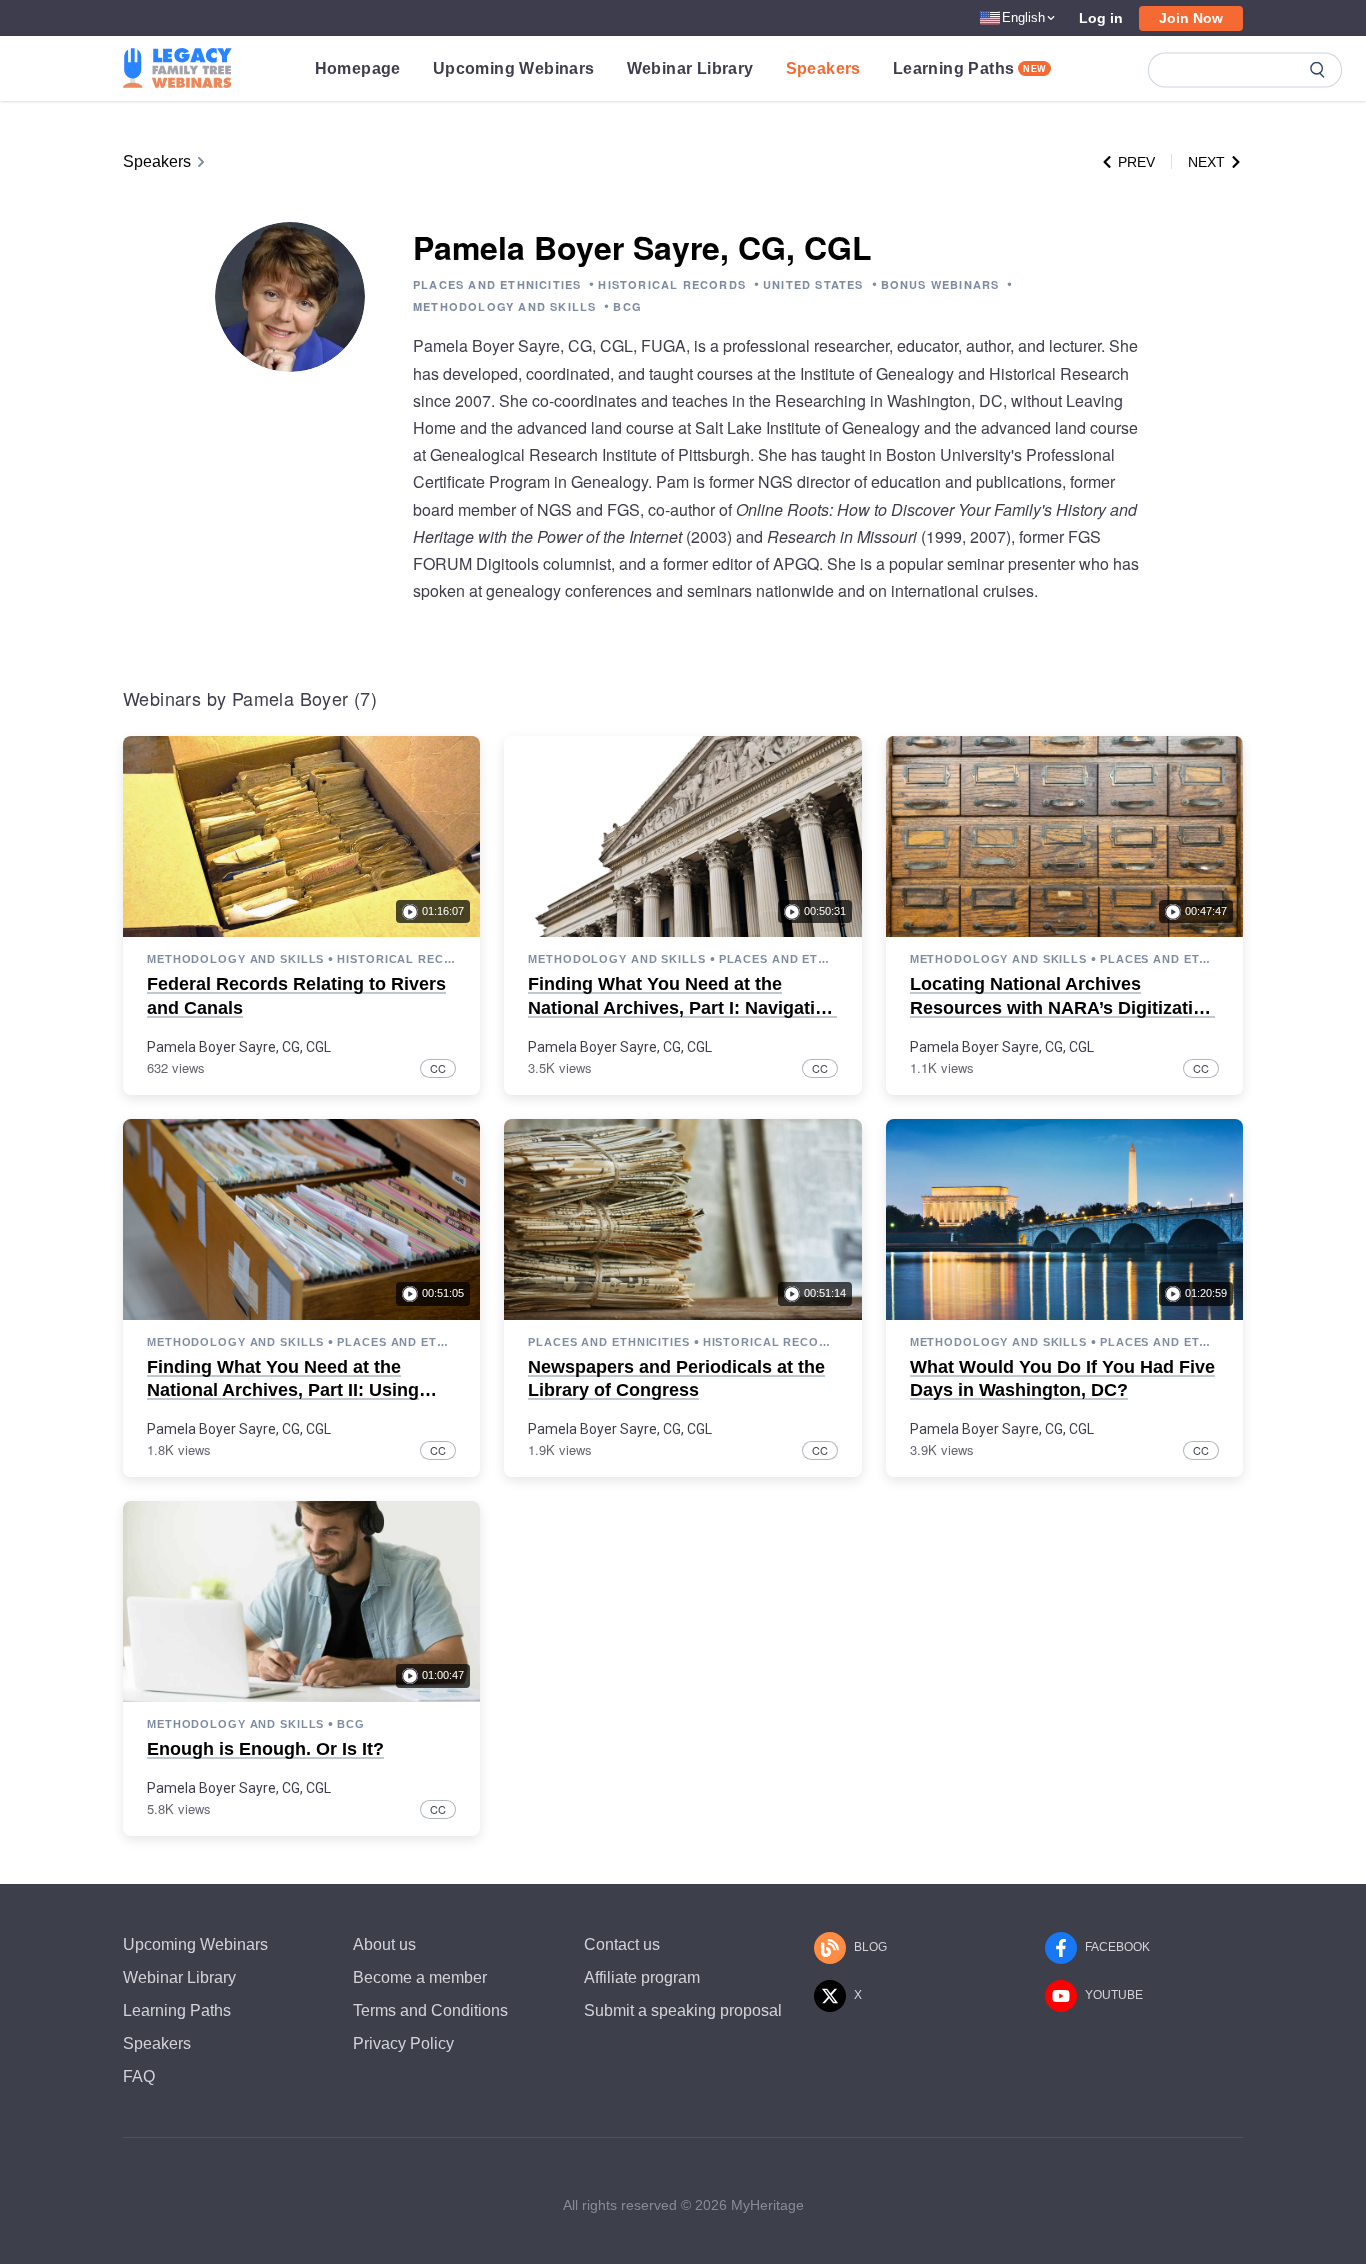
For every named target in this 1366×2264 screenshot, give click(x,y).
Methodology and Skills (235, 959)
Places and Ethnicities (778, 959)
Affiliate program (642, 1977)
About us (384, 1944)
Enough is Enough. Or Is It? (265, 1749)
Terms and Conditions (430, 2010)
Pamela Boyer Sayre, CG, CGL (239, 1047)
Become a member (420, 1977)
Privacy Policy (403, 2043)
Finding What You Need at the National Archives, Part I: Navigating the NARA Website (682, 1007)
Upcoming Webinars (514, 68)
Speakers (823, 68)
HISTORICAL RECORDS (672, 284)
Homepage (358, 68)
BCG (627, 306)
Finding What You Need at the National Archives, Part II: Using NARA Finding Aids (283, 1390)
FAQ (139, 2076)
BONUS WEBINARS (940, 284)
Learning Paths (970, 68)
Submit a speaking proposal (683, 2010)
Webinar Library (690, 68)
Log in (1101, 18)
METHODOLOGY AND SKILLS (504, 306)
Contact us (622, 1944)
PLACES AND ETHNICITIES (497, 284)
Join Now (1191, 18)
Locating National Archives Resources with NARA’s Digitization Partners (1062, 1007)
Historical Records (396, 959)
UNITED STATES (813, 284)
